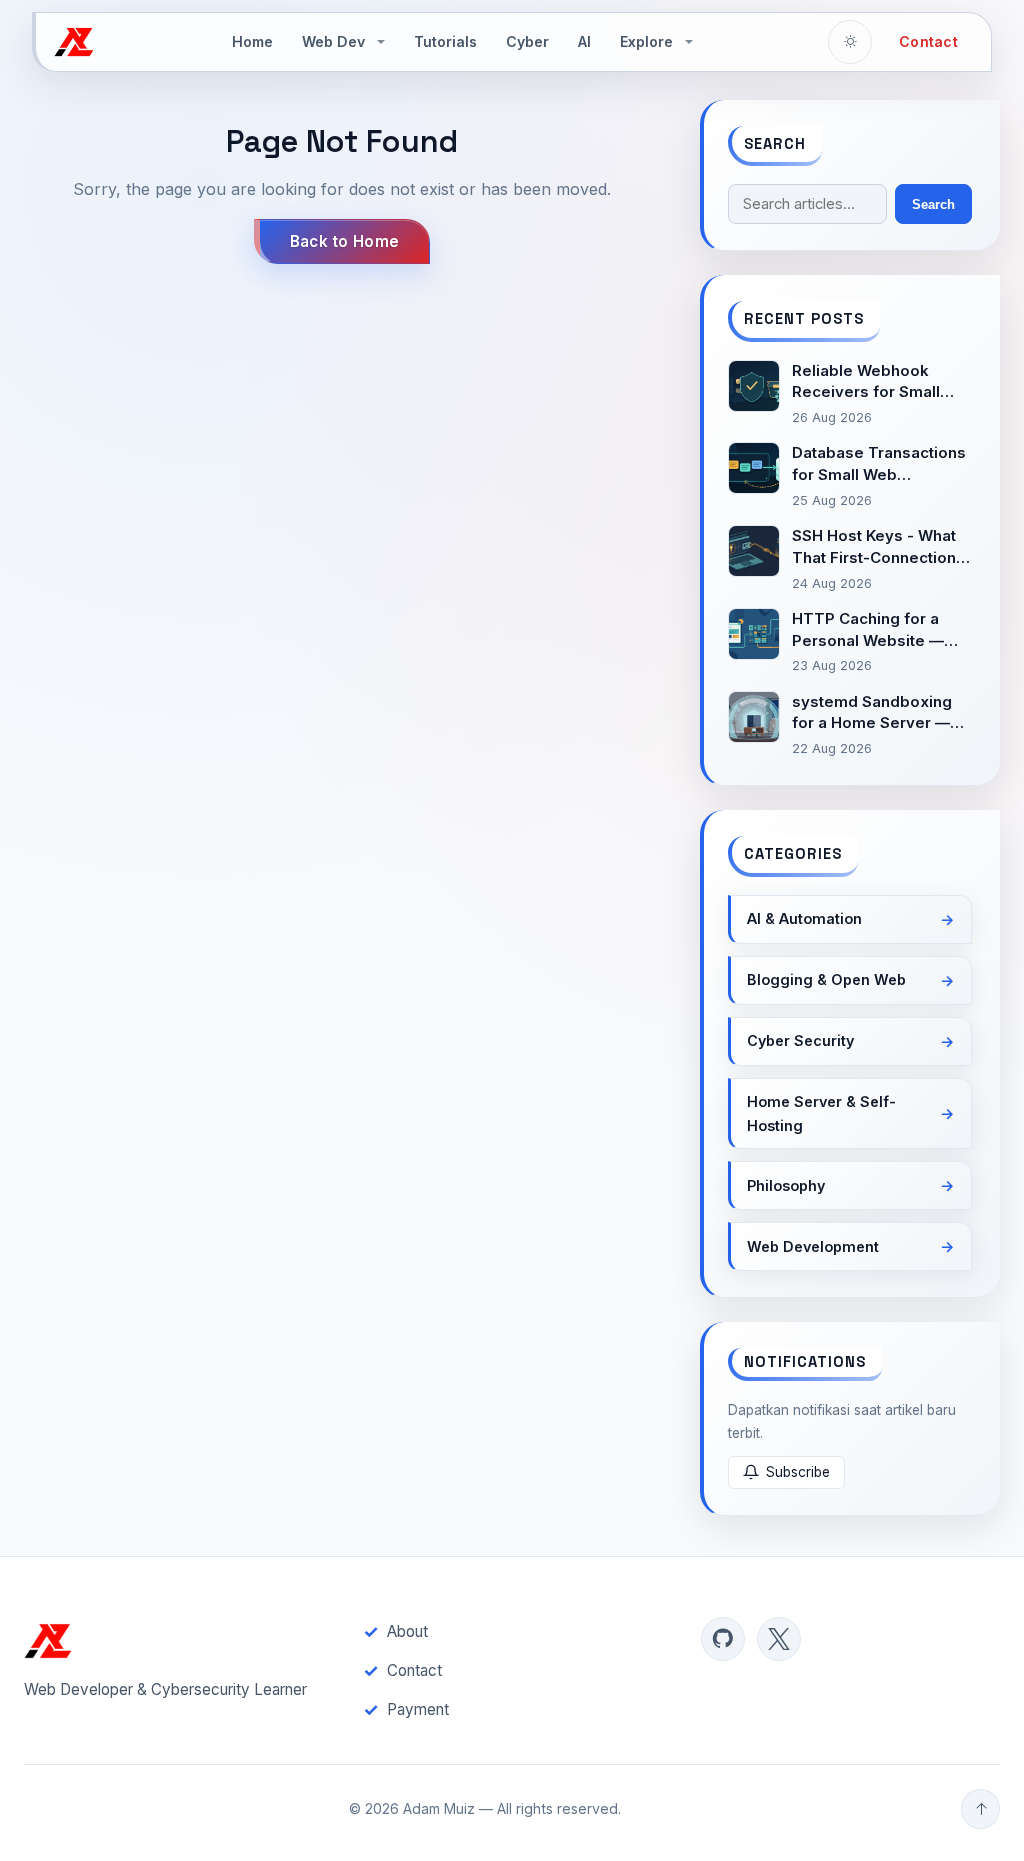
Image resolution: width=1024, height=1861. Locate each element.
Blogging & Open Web (826, 979)
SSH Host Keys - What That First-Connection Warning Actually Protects (874, 547)
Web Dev (333, 41)
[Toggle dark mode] (850, 42)
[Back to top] (980, 1809)
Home (252, 41)
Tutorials (445, 41)
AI (584, 41)
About (407, 1631)
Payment (418, 1709)
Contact (928, 41)
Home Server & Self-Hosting (821, 1113)
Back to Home (345, 241)
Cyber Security (800, 1040)
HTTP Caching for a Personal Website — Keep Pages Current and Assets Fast (868, 630)
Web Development (813, 1246)
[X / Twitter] (779, 1639)
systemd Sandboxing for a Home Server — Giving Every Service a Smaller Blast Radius (877, 713)
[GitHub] (723, 1639)
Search (933, 204)
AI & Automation (804, 918)
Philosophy (786, 1185)
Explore (646, 41)
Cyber (527, 41)
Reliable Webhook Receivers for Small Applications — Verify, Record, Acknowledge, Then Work (879, 382)
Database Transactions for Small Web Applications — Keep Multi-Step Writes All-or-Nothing (879, 464)
